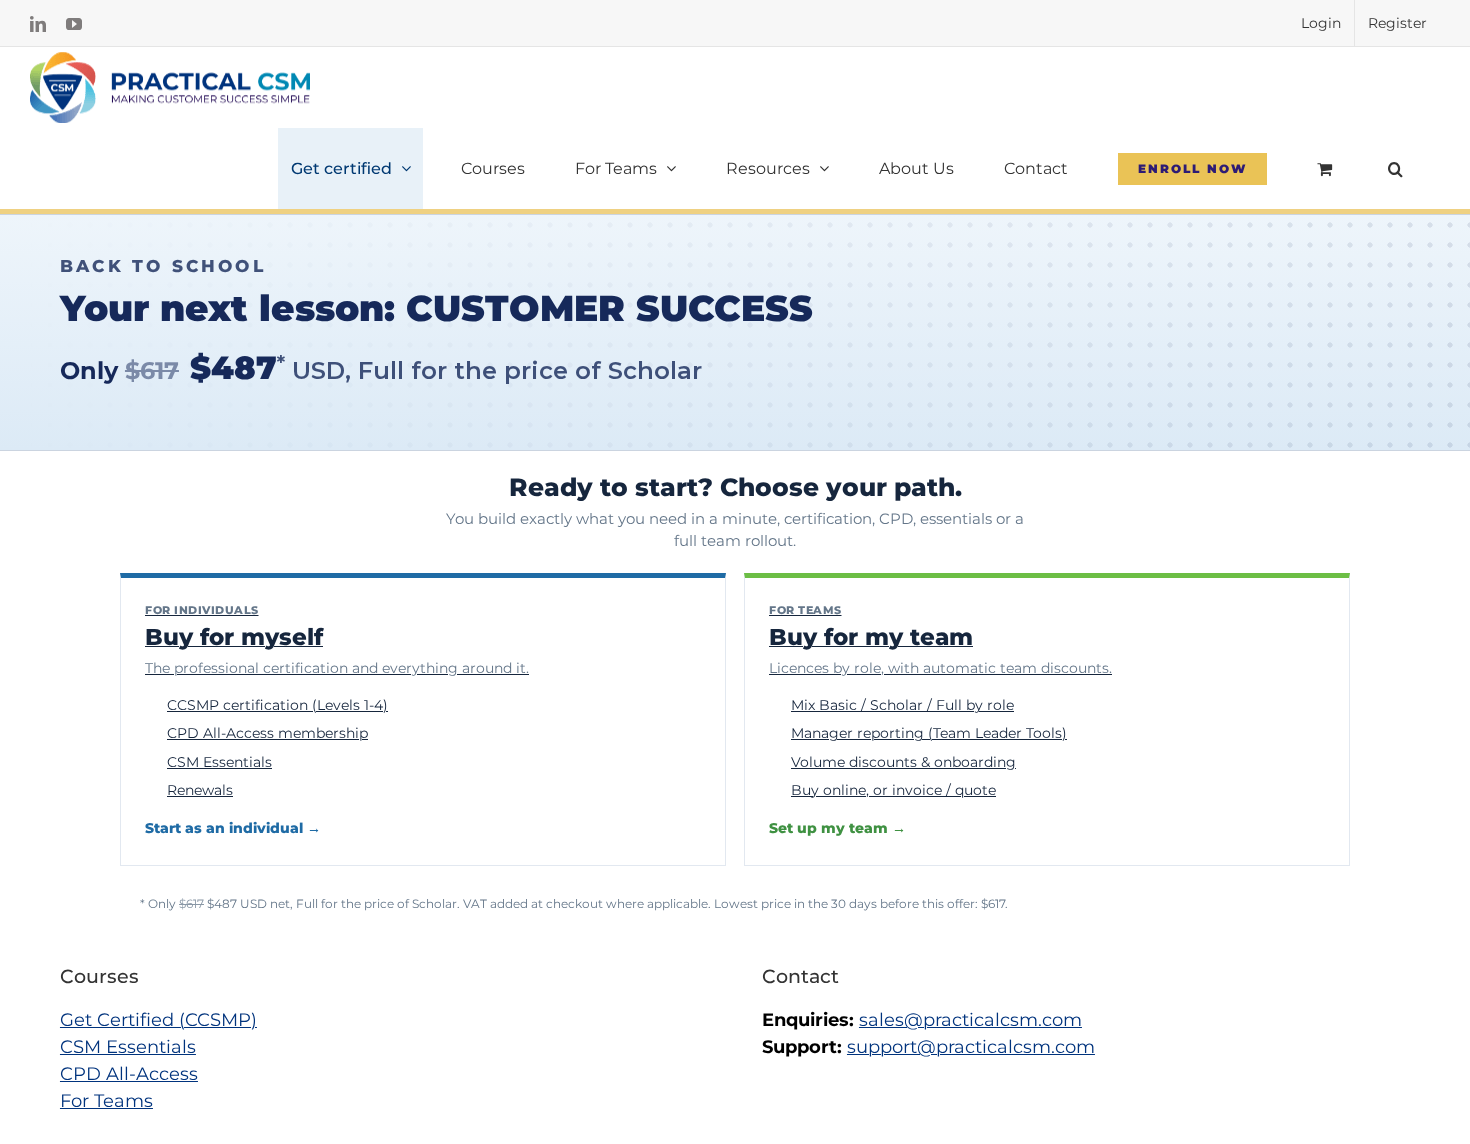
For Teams (106, 1101)
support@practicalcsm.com (971, 1047)
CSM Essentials (128, 1047)
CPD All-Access (129, 1074)
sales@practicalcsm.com (970, 1020)
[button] (1395, 168)
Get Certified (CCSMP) (158, 1020)
